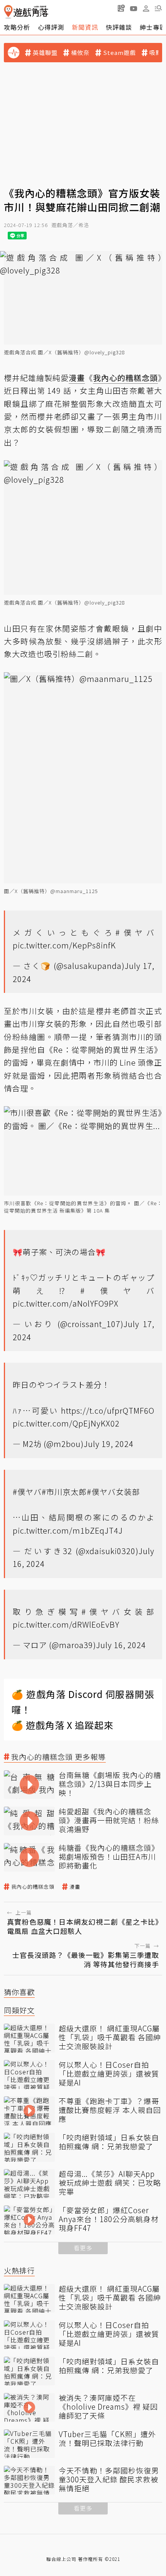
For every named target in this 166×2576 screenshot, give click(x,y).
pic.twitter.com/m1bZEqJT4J (68, 1530)
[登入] (146, 9)
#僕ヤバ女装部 (113, 1492)
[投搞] (121, 8)
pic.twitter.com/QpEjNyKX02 (66, 1423)
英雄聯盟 (45, 53)
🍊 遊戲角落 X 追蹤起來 (63, 1725)
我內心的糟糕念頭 (33, 1887)
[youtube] (134, 8)
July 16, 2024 (121, 1645)
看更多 (83, 2248)
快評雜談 (119, 27)
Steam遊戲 (119, 53)
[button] (158, 8)
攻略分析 (17, 27)
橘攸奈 (80, 53)
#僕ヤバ (135, 932)
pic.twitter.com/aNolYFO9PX (66, 1303)
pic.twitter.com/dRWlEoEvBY (66, 1624)
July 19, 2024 (109, 1444)
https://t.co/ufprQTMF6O (108, 1410)
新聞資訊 (85, 27)
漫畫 (75, 1887)
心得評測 (51, 27)
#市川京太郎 (64, 1492)
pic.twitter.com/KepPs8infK (64, 945)
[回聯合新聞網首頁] (8, 12)
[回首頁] (26, 12)
